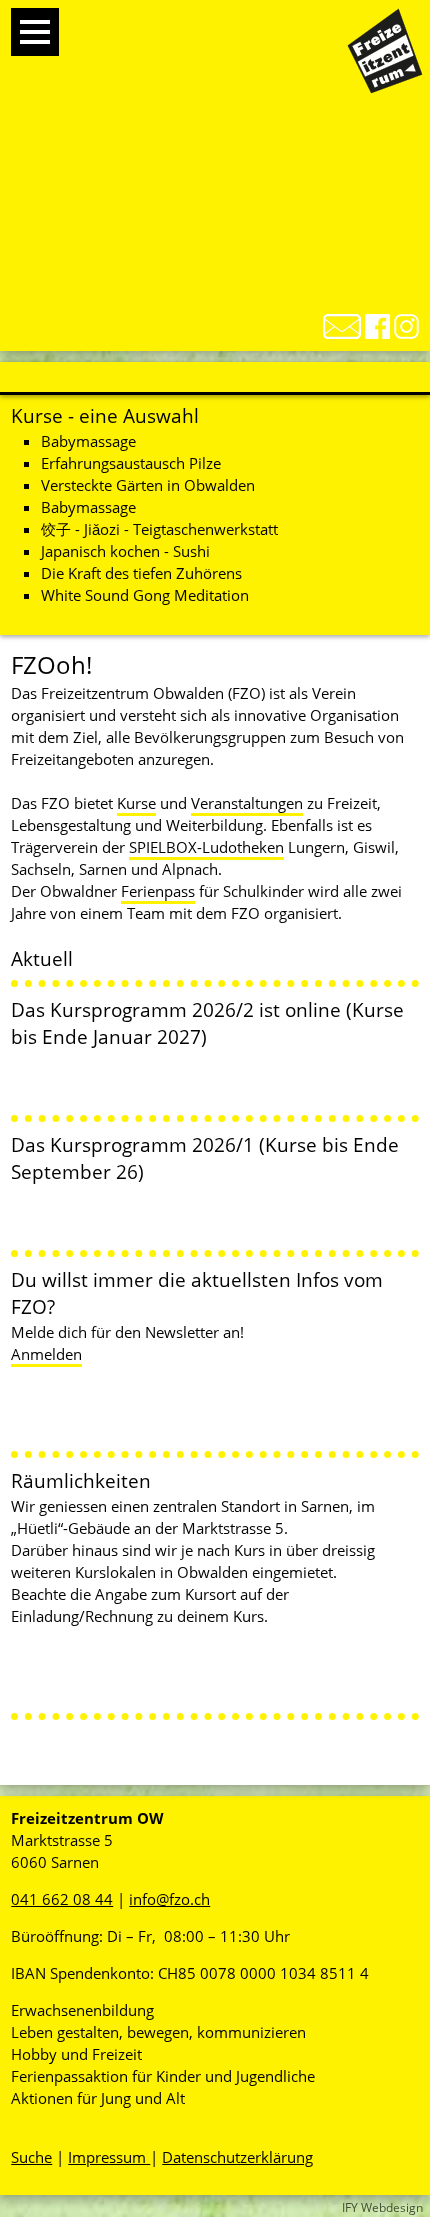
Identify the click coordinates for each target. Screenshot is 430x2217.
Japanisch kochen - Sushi (125, 551)
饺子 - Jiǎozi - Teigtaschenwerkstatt (159, 529)
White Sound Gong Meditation (145, 595)
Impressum (109, 2157)
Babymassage (88, 441)
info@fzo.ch (169, 1899)
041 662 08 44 (62, 1899)
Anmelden (46, 1354)
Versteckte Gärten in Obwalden (148, 485)
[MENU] (35, 32)
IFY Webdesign (382, 2207)
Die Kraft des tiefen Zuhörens (141, 573)
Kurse (136, 803)
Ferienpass (158, 891)
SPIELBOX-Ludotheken (206, 847)
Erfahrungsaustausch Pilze (131, 463)
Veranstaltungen (247, 803)
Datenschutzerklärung (237, 2157)
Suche (31, 2157)
